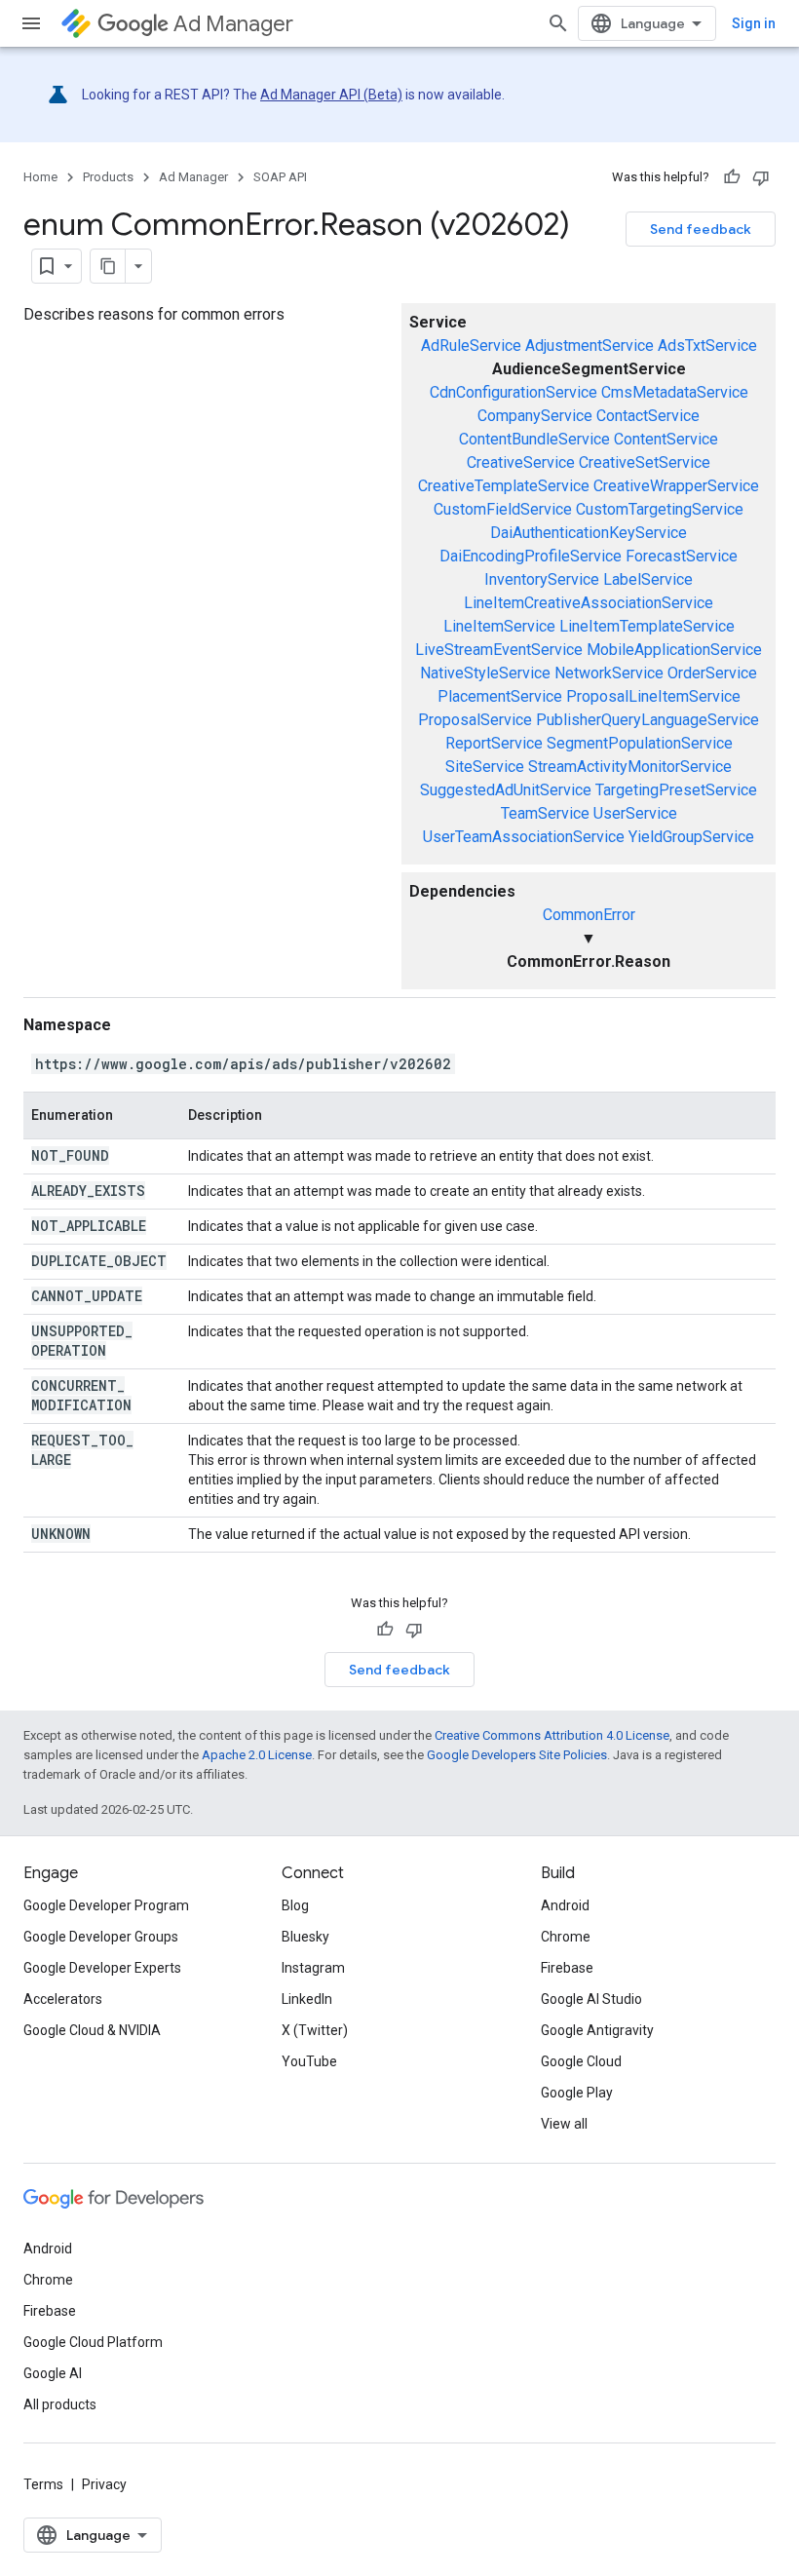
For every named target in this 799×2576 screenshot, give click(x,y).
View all (564, 2124)
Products (108, 177)
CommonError (589, 915)
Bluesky (305, 1937)
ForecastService (682, 556)
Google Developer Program (106, 1905)
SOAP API (280, 177)
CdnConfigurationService (514, 392)
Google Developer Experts (102, 1968)
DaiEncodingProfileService (531, 556)
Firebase (567, 1968)
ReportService (494, 743)
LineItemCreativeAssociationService (589, 603)
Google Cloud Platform (93, 2342)
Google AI (53, 2373)
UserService (635, 813)
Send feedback (701, 229)
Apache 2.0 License (257, 1755)
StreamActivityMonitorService (630, 767)
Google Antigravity (597, 2030)
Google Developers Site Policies (517, 1755)
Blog (295, 1905)
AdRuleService (471, 346)
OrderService (712, 673)
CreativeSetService (645, 462)
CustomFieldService (503, 509)
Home (40, 177)
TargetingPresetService (676, 790)
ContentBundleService (534, 439)
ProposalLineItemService (653, 696)
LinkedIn (307, 1999)
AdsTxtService (707, 346)
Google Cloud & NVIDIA (92, 2030)
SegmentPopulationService (640, 743)
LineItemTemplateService (647, 626)
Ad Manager (233, 24)
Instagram (313, 1968)
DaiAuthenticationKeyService (589, 533)
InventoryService (542, 579)
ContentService (666, 439)
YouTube (309, 2061)
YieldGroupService (691, 837)
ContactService (648, 416)
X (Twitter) (315, 2030)
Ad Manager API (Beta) (331, 95)
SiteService (485, 767)
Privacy (104, 2484)
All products (60, 2404)
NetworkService (609, 673)
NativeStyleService (485, 673)
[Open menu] (31, 23)
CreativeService (521, 462)
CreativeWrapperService (676, 486)
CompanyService (535, 416)
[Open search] (558, 23)
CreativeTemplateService (504, 486)
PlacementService (500, 696)
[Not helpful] (761, 177)
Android (565, 1905)
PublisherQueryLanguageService (647, 720)
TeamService (545, 813)
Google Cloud (581, 2061)
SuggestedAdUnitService (506, 790)
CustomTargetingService (660, 509)
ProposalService (475, 720)
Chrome (566, 1937)
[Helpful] (732, 177)
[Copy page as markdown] (108, 266)
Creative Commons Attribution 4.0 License (552, 1735)
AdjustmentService (590, 346)
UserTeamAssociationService (524, 837)
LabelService (648, 579)
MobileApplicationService (674, 650)
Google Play (577, 2093)
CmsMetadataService (675, 392)
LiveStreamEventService (499, 650)
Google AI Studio (591, 1999)
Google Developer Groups (101, 1937)
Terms (43, 2484)
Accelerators (63, 1999)
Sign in (754, 23)
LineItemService (499, 626)
